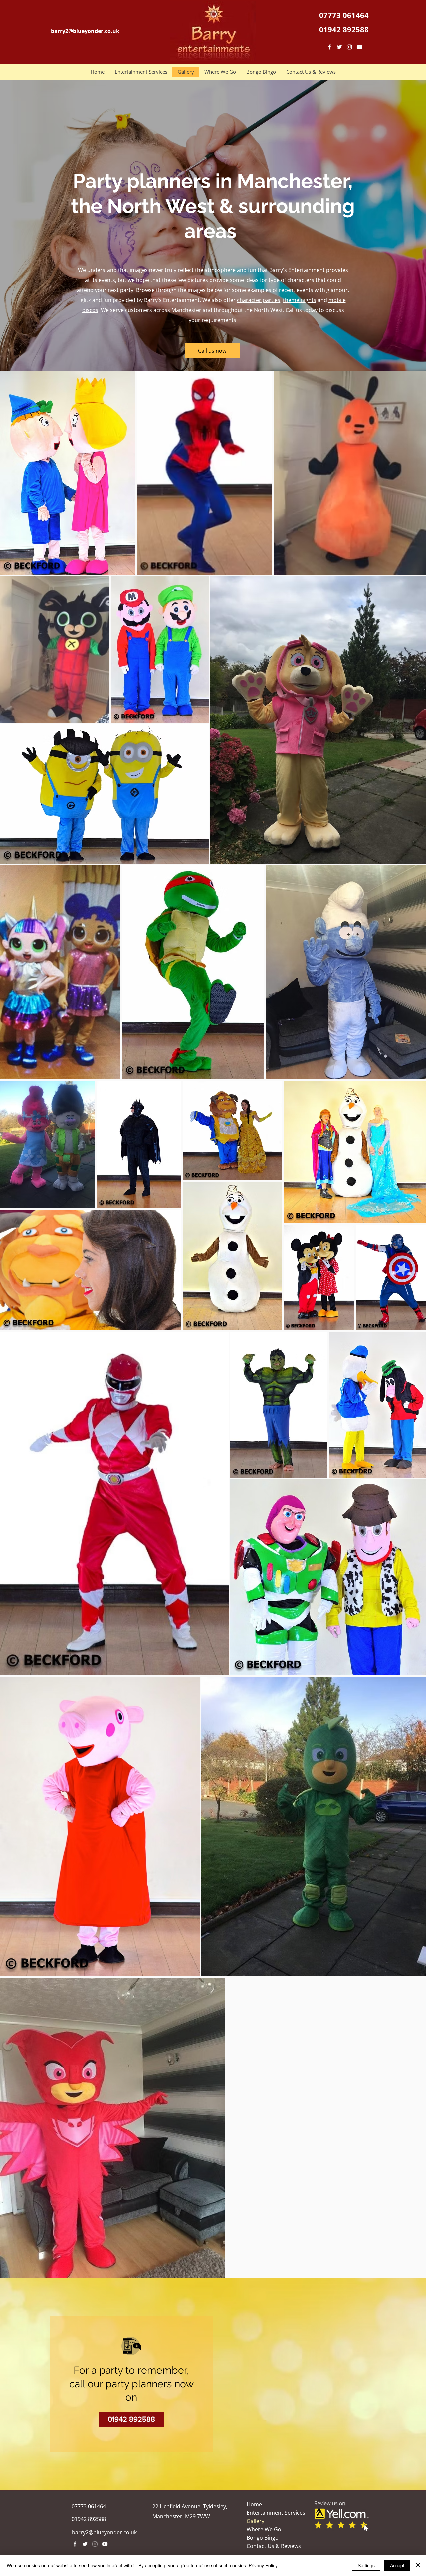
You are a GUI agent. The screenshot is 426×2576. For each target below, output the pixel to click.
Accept (397, 2565)
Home (254, 2504)
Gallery (255, 2521)
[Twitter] (339, 47)
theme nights (300, 300)
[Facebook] (329, 47)
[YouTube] (359, 47)
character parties (259, 300)
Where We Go (264, 2529)
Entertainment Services (276, 2513)
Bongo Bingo (263, 2538)
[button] (141, 72)
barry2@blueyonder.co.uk (104, 2532)
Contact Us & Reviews (274, 2546)
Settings (366, 2565)
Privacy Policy (263, 2565)
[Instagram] (349, 47)
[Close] (418, 2565)
